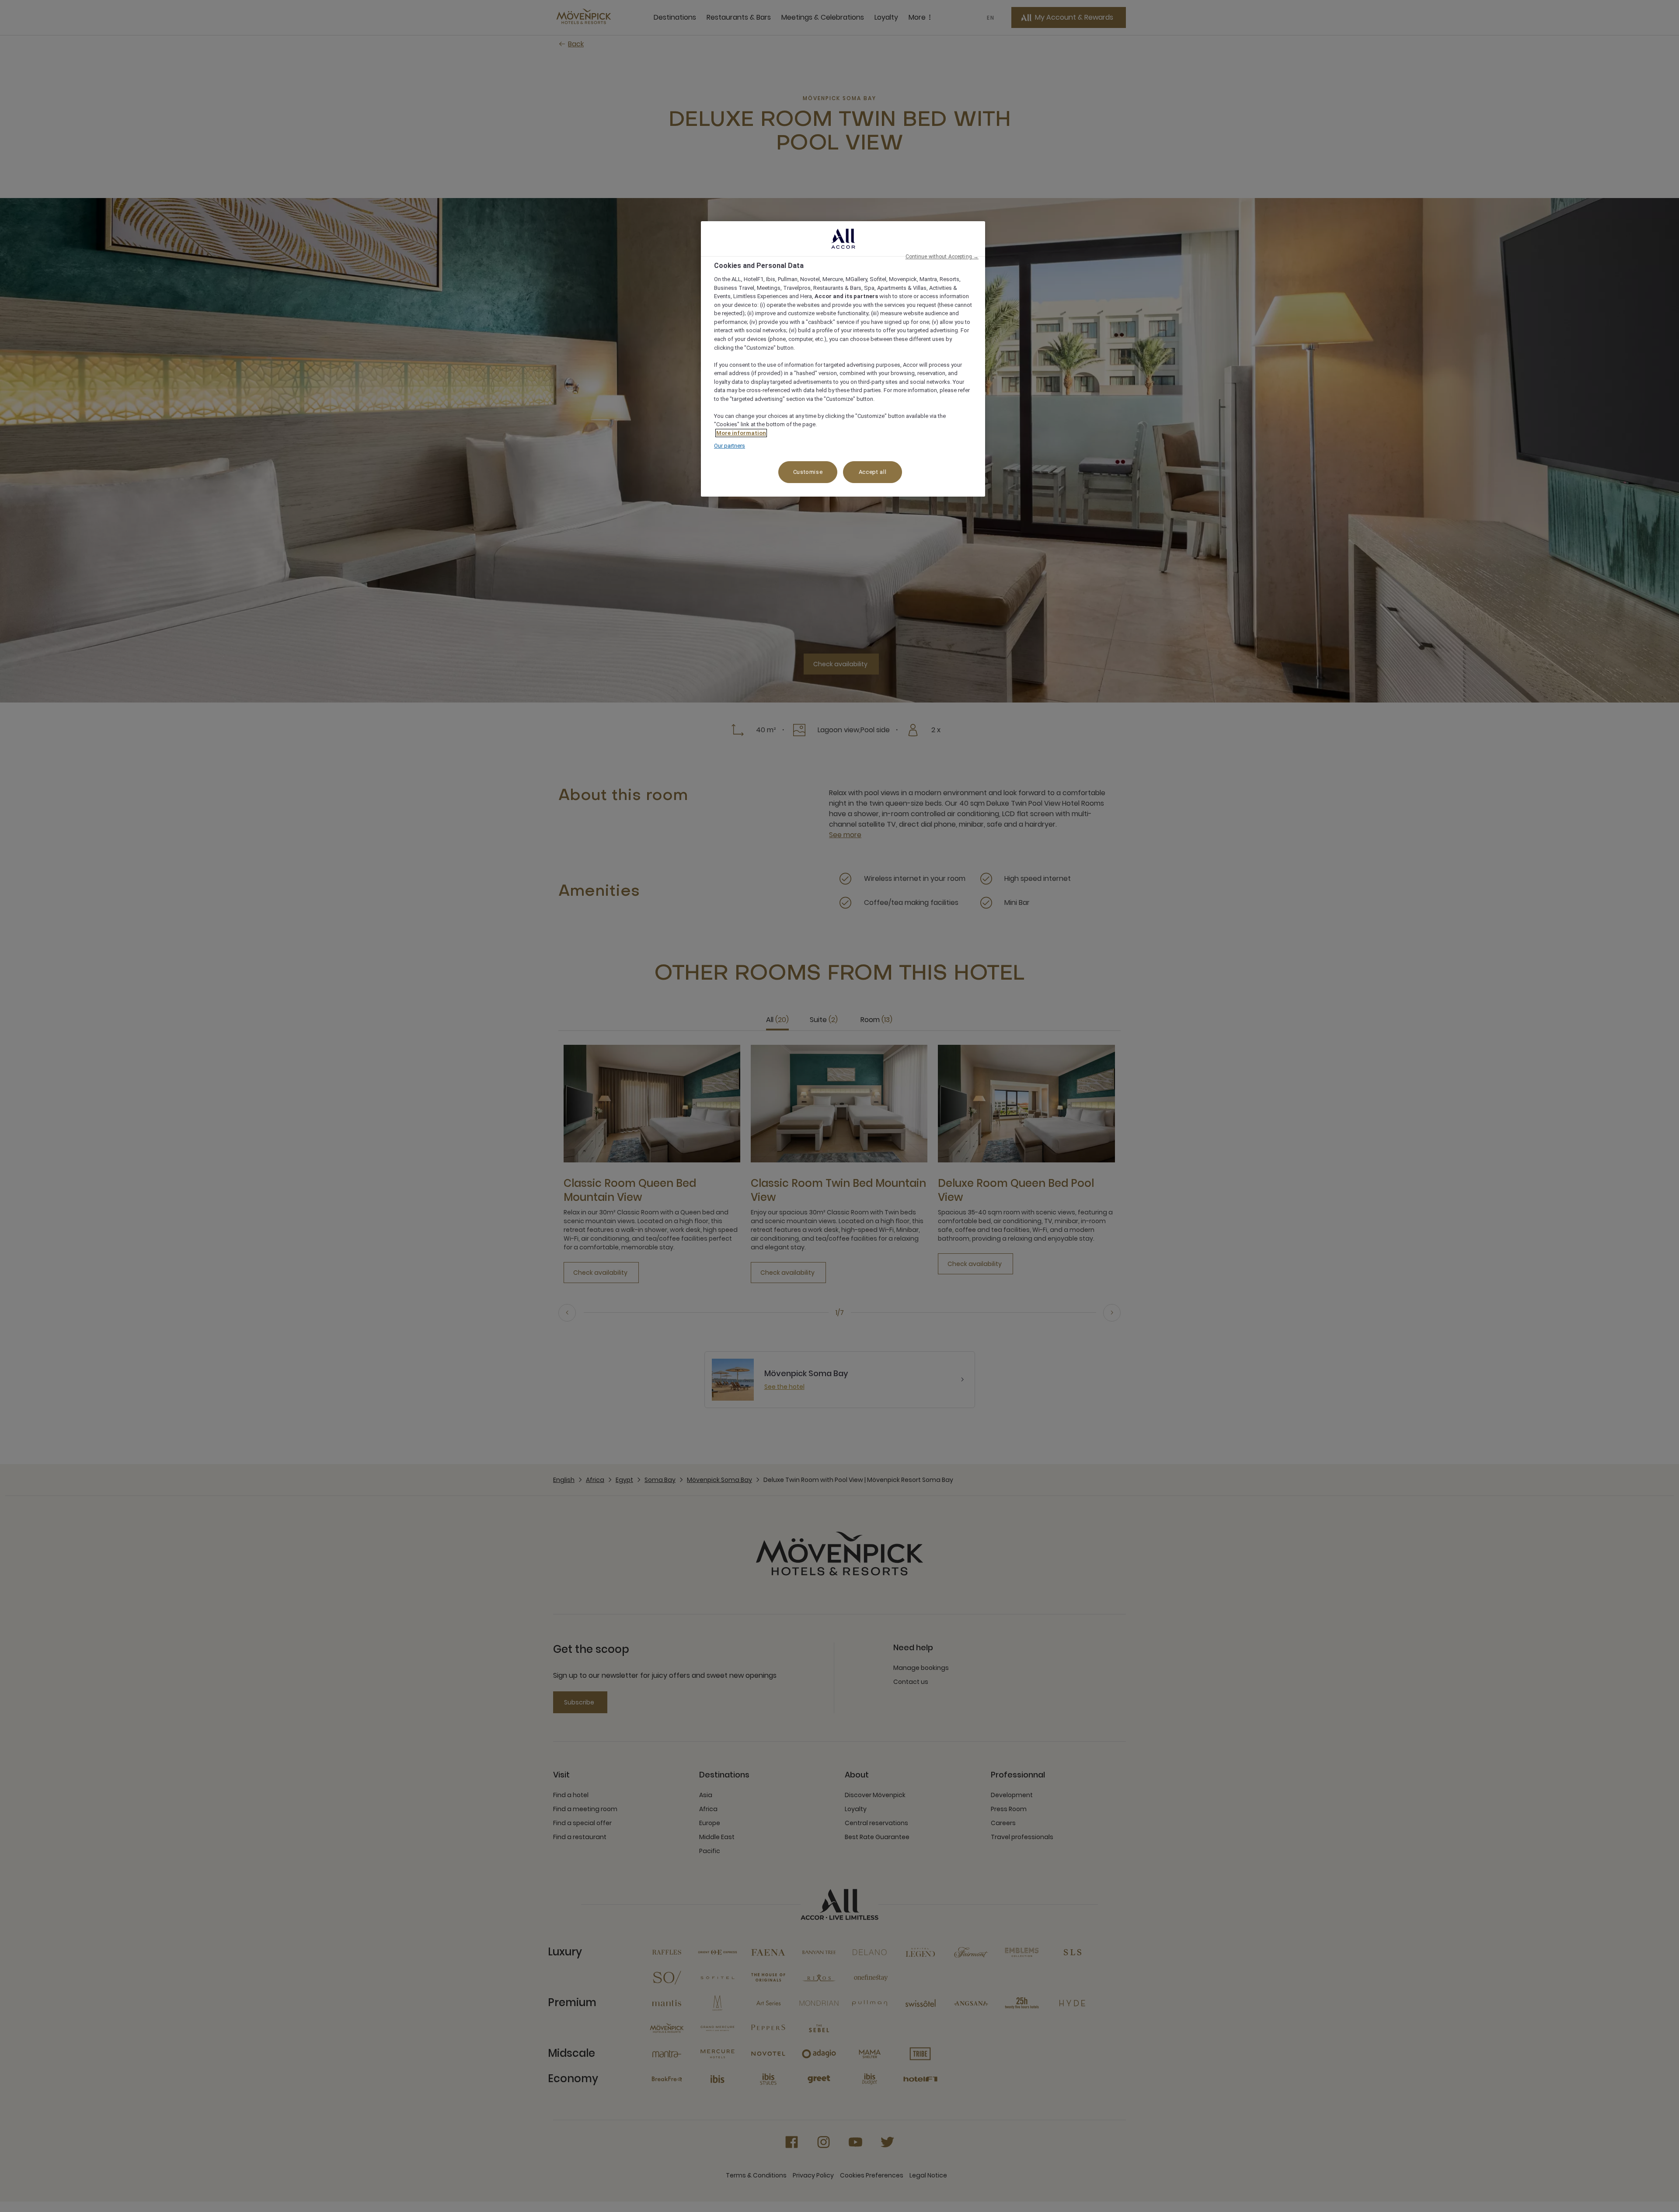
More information (741, 433)
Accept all (873, 472)
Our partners (730, 446)
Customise (808, 472)
